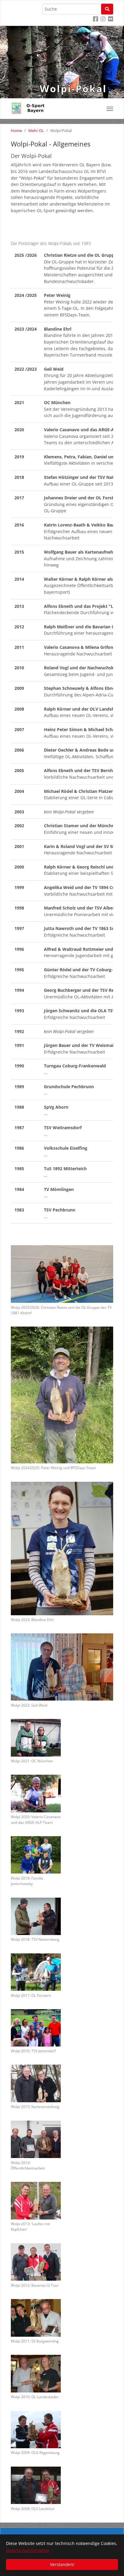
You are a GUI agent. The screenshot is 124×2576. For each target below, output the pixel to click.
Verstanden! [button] (62, 2564)
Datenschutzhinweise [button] (28, 2550)
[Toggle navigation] (110, 109)
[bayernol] (30, 105)
